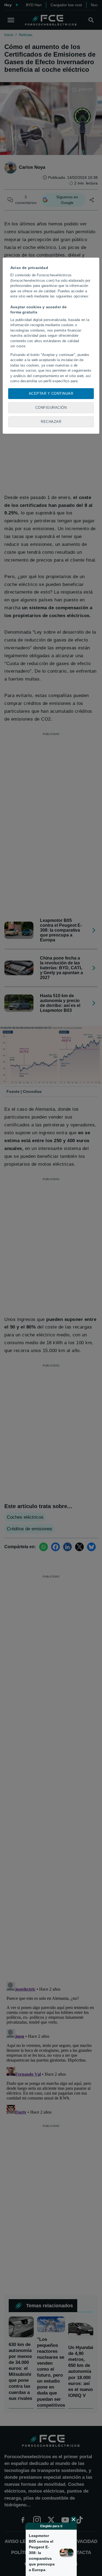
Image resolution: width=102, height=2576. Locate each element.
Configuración (51, 408)
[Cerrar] (73, 2519)
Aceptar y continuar (51, 393)
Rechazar (51, 422)
